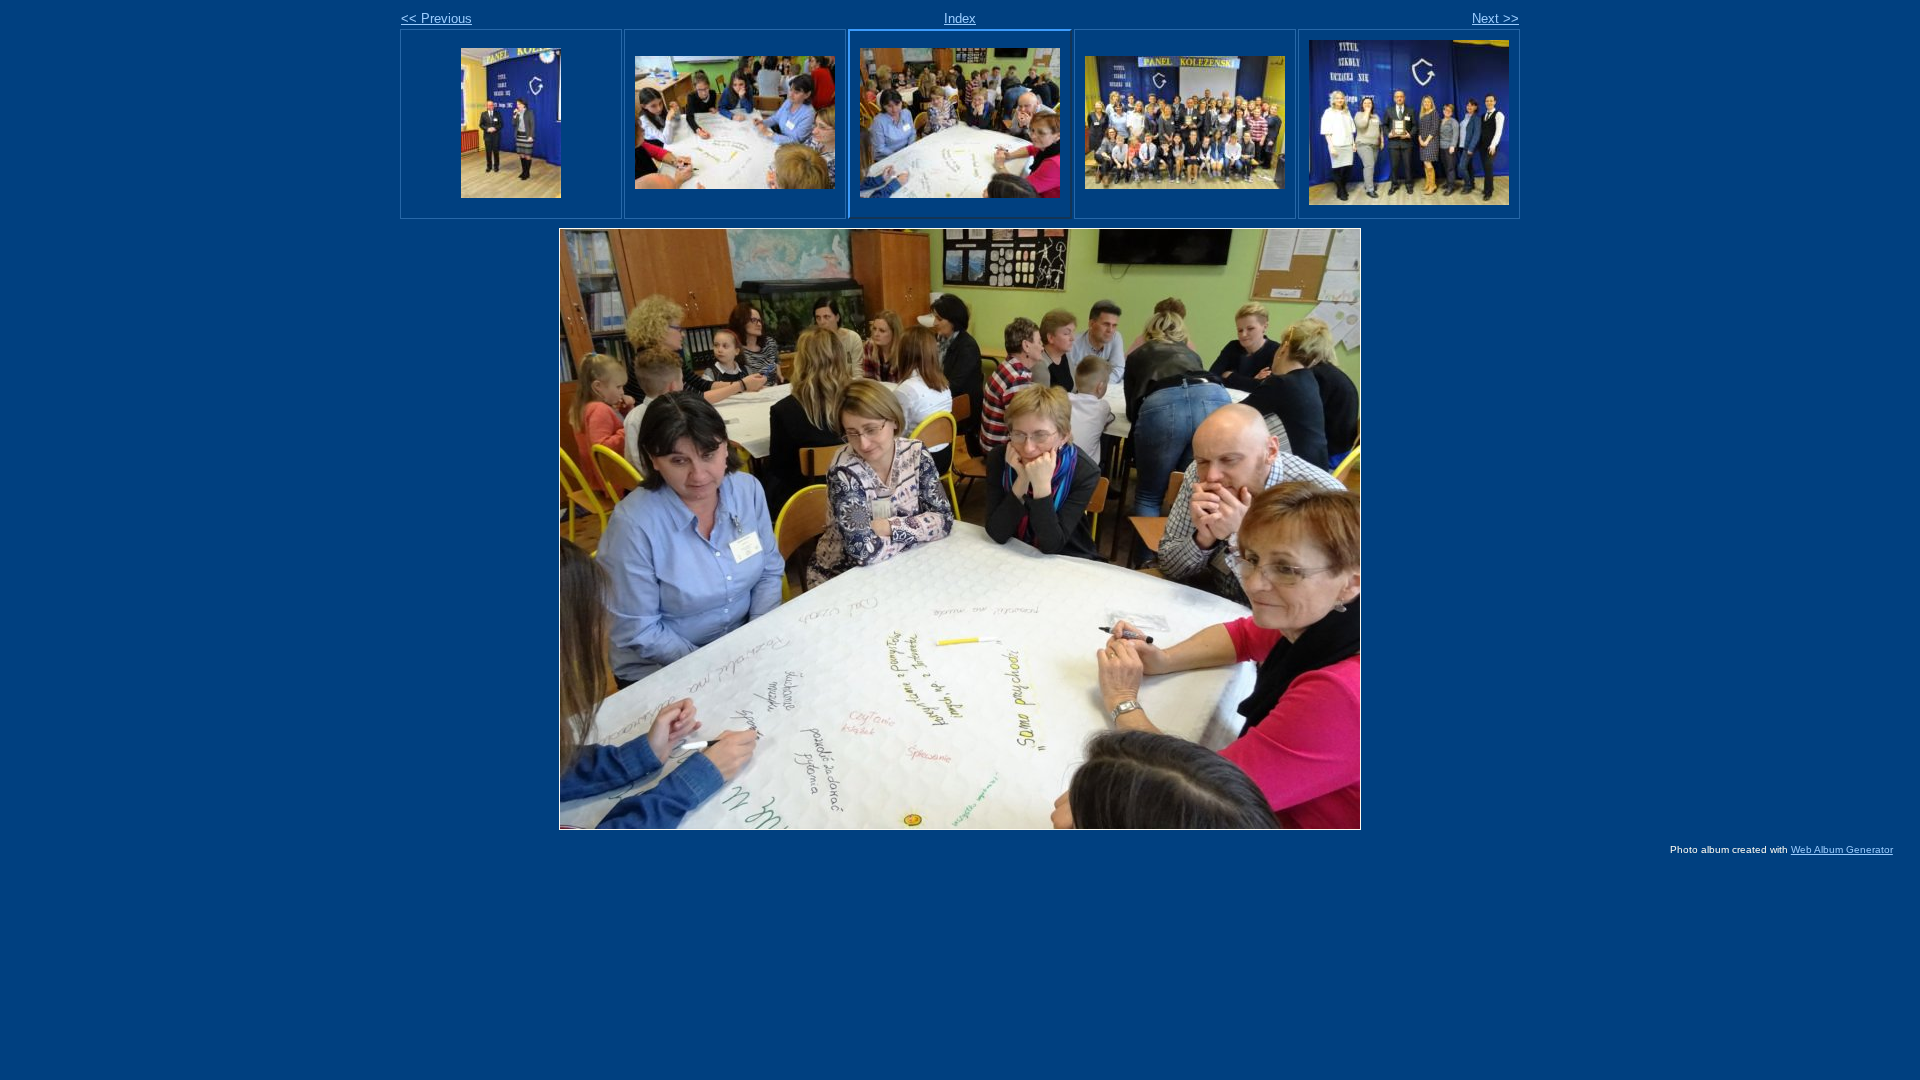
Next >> (1495, 18)
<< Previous (436, 18)
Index (960, 18)
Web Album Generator (1842, 849)
